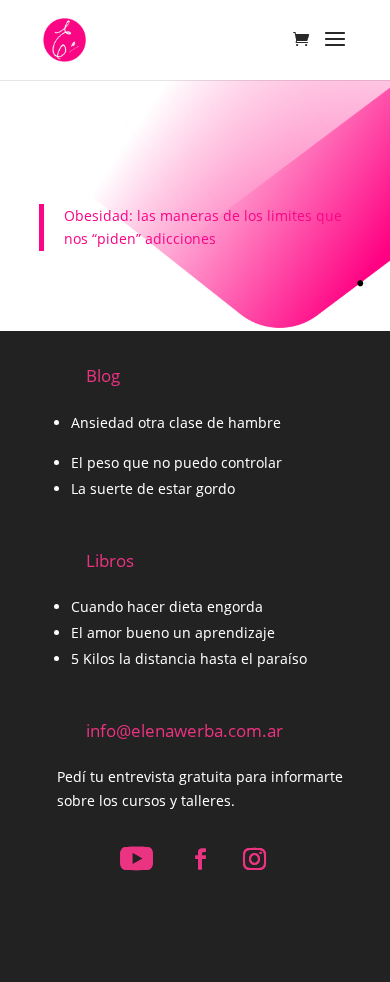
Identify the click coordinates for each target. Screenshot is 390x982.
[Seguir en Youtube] (136, 859)
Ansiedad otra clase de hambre (176, 422)
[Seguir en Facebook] (200, 859)
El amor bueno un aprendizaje (173, 632)
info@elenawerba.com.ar (184, 730)
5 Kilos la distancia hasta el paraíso (189, 658)
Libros (110, 560)
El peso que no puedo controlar (176, 462)
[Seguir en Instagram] (254, 859)
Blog (103, 375)
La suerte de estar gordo (153, 488)
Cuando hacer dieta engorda (167, 606)
